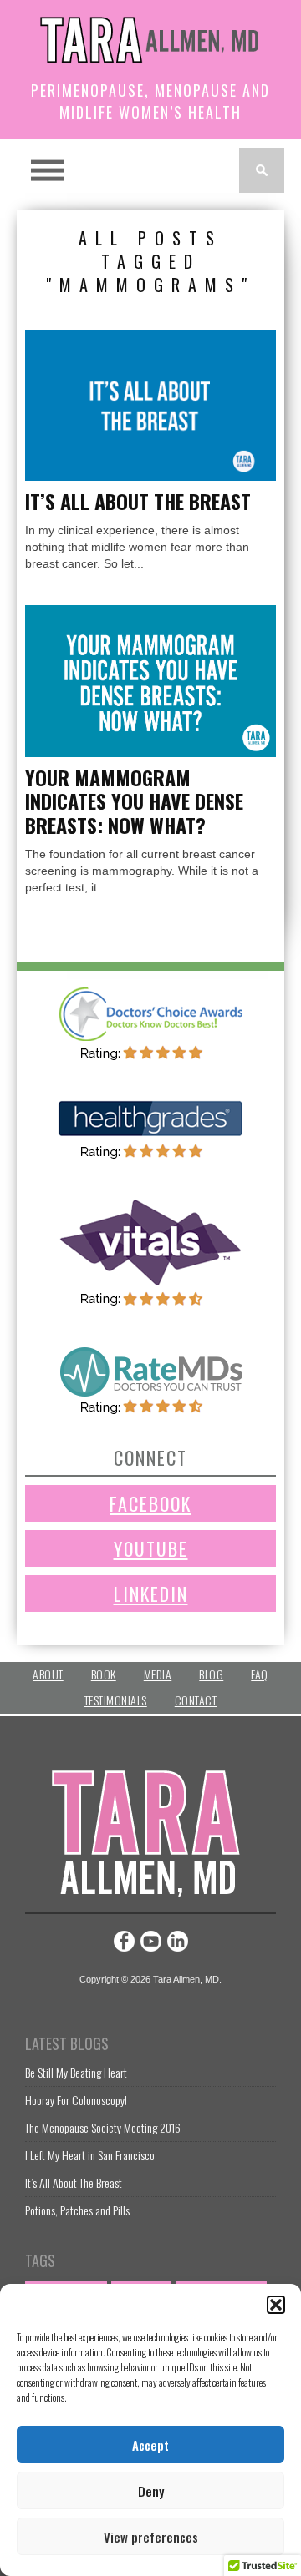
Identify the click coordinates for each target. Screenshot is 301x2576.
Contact (196, 1700)
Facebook (150, 1503)
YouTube (151, 1548)
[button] (276, 2305)
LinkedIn (151, 1594)
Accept (150, 2445)
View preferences (151, 2537)
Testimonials (116, 1700)
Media (158, 1674)
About (48, 1674)
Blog (211, 1674)
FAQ (260, 1674)
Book (104, 1674)
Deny (151, 2491)
